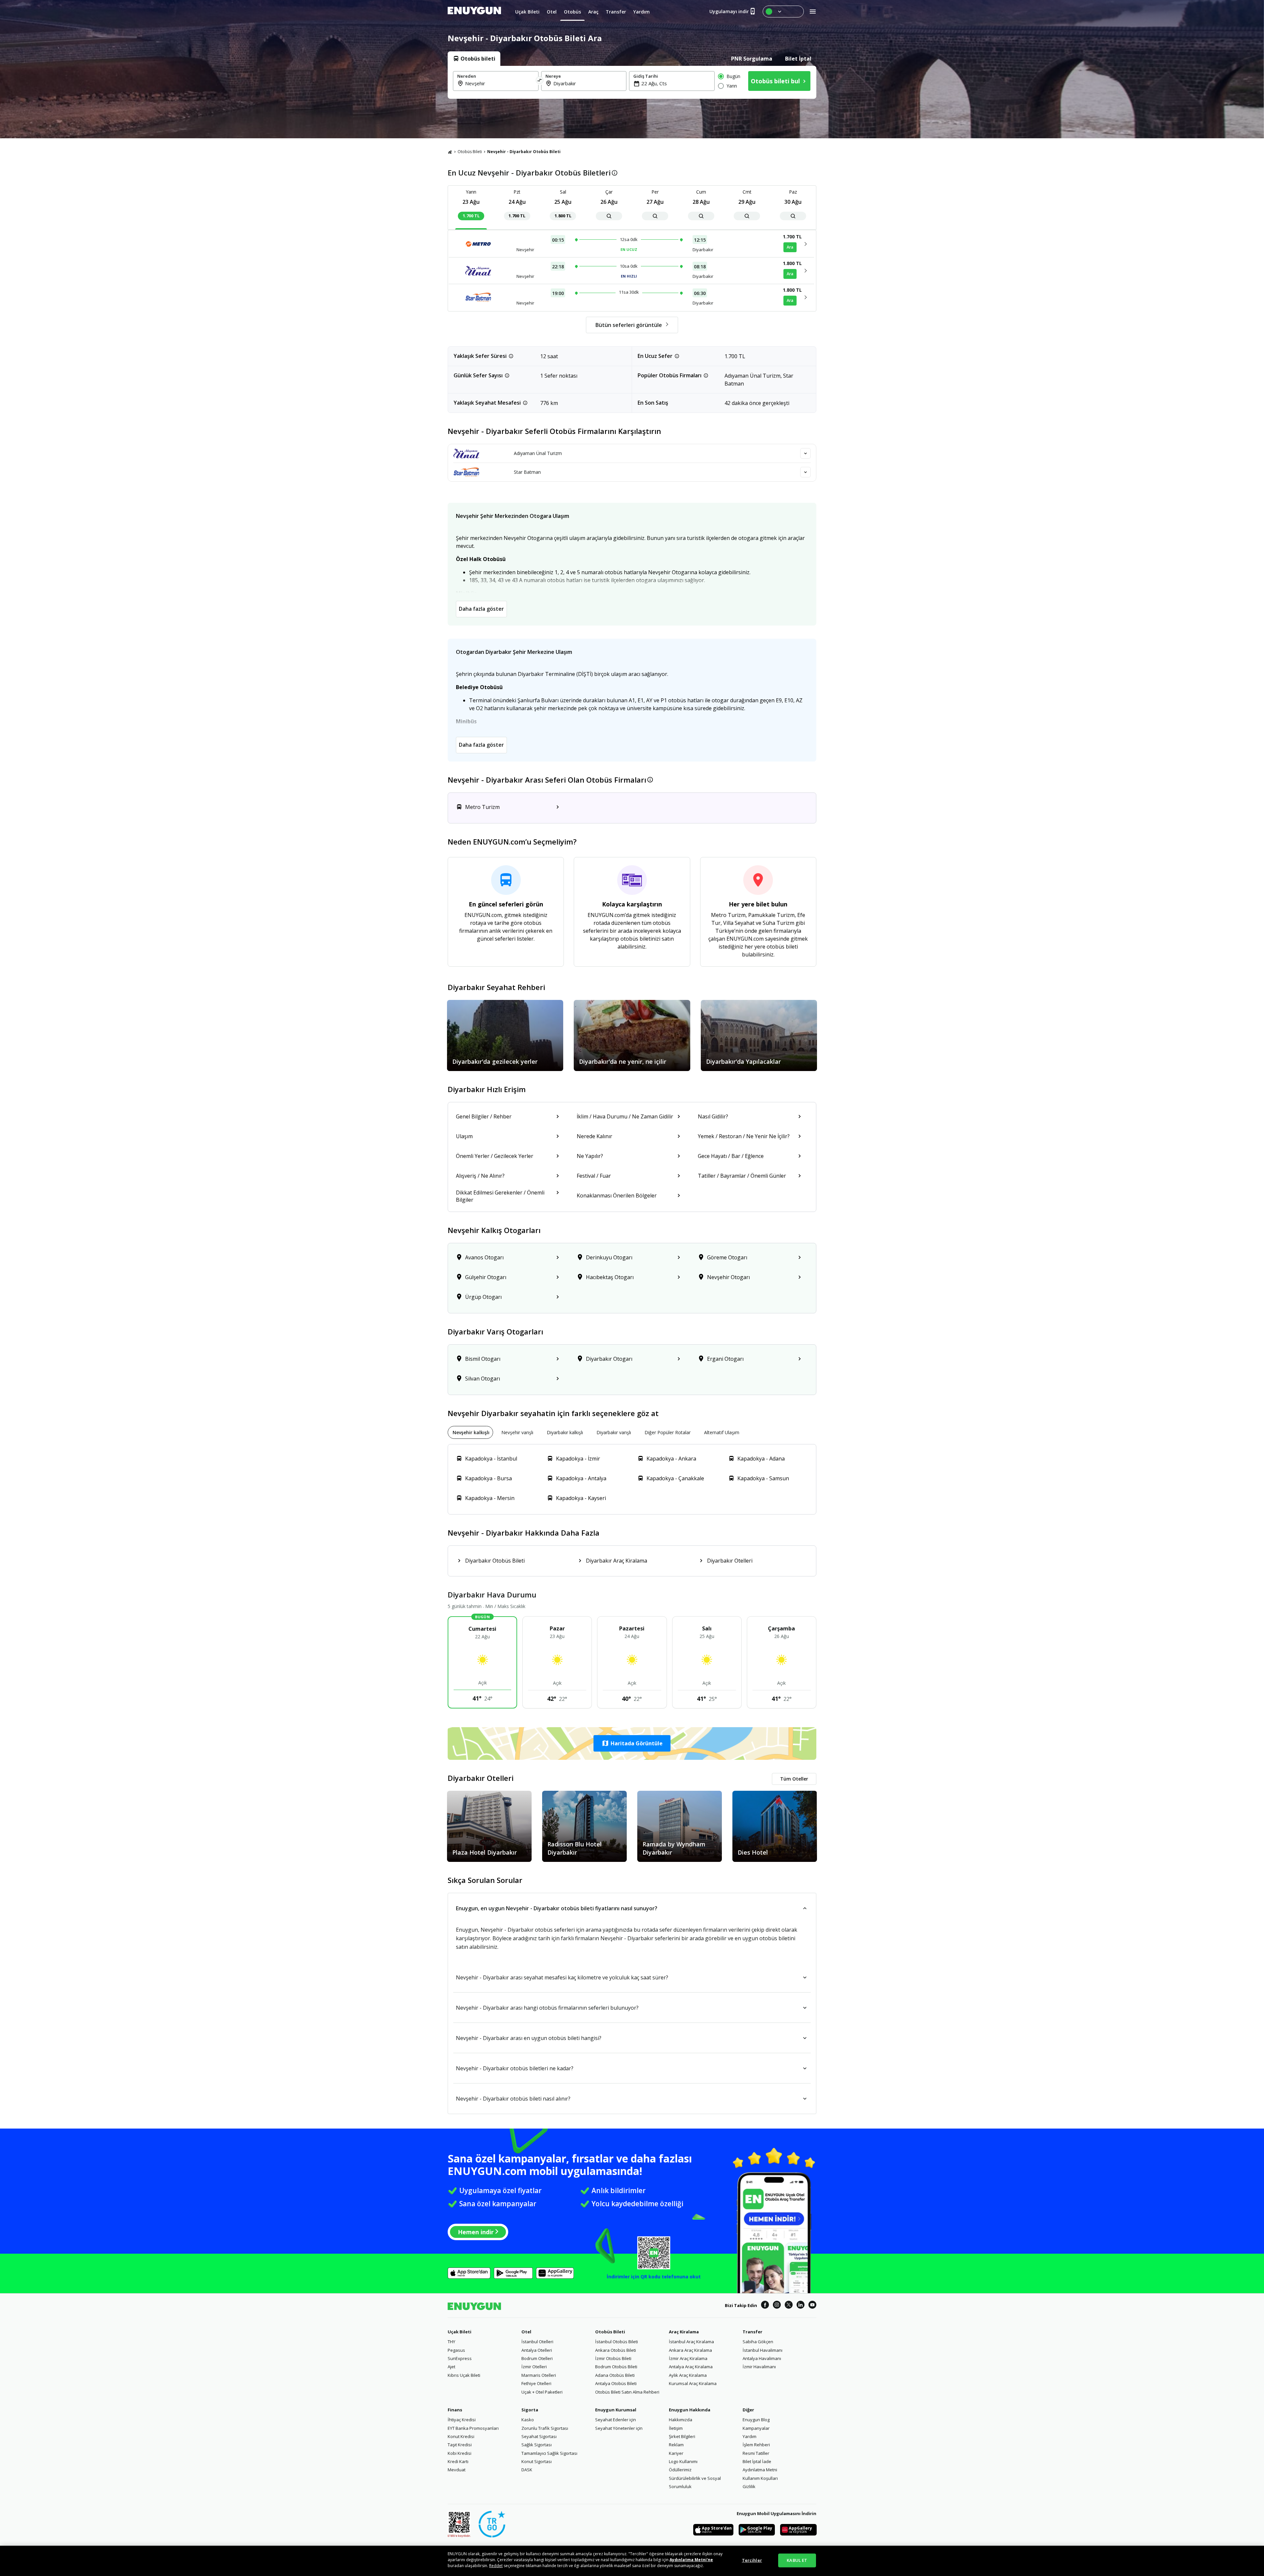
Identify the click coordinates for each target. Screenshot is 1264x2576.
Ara (790, 247)
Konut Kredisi (461, 2436)
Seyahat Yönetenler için (619, 2428)
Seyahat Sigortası (539, 2436)
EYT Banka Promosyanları (473, 2428)
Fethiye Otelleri (536, 2383)
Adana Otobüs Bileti (615, 2375)
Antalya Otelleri (537, 2350)
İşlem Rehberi (756, 2445)
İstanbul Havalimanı (763, 2350)
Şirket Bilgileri (682, 2436)
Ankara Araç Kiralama (690, 2350)
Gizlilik (749, 2486)
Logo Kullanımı (683, 2461)
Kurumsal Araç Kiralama (693, 2383)
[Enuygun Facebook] (765, 2306)
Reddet (496, 2566)
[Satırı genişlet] (805, 453)
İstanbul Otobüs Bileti (617, 2342)
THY (451, 2342)
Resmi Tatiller (756, 2453)
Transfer (752, 2332)
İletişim (676, 2428)
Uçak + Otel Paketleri (542, 2392)
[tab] (474, 59)
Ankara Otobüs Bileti (616, 2350)
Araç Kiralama (684, 2332)
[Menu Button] (783, 12)
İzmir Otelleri (534, 2367)
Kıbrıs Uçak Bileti (464, 2375)
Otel (526, 2332)
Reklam (676, 2445)
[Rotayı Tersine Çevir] (540, 81)
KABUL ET (797, 2560)
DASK (527, 2470)
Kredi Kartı (458, 2461)
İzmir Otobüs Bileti (613, 2358)
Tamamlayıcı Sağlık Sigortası (549, 2453)
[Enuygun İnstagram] (777, 2306)
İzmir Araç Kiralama (688, 2358)
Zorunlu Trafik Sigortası (545, 2428)
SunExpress (460, 2358)
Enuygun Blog (756, 2420)
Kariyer (676, 2453)
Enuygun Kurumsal (616, 2410)
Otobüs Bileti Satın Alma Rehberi (627, 2392)
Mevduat (457, 2470)
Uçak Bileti (460, 2332)
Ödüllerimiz (680, 2470)
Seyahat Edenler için (616, 2420)
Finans (455, 2410)
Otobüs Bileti (470, 152)
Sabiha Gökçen (758, 2342)
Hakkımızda (681, 2420)
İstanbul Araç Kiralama (691, 2342)
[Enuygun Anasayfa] (474, 12)
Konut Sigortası (537, 2461)
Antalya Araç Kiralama (691, 2367)
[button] (632, 1743)
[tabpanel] (632, 82)
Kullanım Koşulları (760, 2478)
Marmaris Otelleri (539, 2375)
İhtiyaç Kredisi (462, 2420)
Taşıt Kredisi (460, 2445)
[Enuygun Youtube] (812, 2306)
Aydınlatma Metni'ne (691, 2560)
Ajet (451, 2367)
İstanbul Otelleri (537, 2342)
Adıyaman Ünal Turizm (538, 453)
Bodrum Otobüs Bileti (616, 2367)
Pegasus (456, 2350)
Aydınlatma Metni (760, 2470)
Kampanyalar (756, 2428)
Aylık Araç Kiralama (688, 2375)
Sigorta (530, 2410)
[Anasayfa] (450, 152)
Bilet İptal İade (757, 2461)
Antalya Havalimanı (762, 2358)
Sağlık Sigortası (537, 2445)
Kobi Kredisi (460, 2453)
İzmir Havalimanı (759, 2367)
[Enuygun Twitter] (789, 2306)
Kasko (528, 2420)
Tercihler (752, 2560)
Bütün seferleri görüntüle (629, 325)
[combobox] (500, 83)
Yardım (750, 2436)
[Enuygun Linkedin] (801, 2306)
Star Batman (527, 472)
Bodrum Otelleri (537, 2358)
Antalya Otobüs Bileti (616, 2383)
